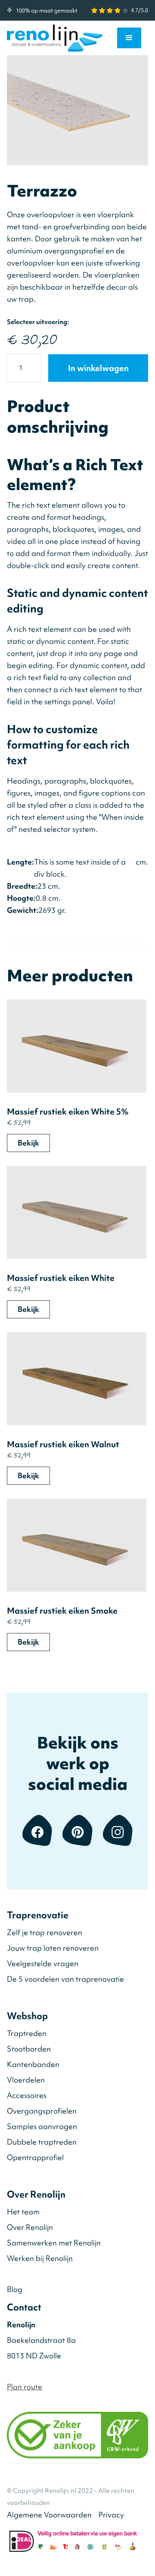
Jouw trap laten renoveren (53, 1948)
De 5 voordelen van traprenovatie (65, 1979)
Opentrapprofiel (35, 2157)
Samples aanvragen (42, 2126)
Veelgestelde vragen (43, 1963)
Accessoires (27, 2095)
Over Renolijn (30, 2227)
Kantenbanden (33, 2064)
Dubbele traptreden (42, 2142)
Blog (15, 2289)
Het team (23, 2212)
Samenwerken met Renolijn (54, 2243)
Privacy (111, 2515)
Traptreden (27, 2033)
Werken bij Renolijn (40, 2258)
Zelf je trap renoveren (45, 1932)
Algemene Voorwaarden (49, 2515)
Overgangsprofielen (42, 2111)
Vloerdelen (26, 2080)
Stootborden (29, 2049)
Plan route (25, 2387)
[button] (129, 38)
